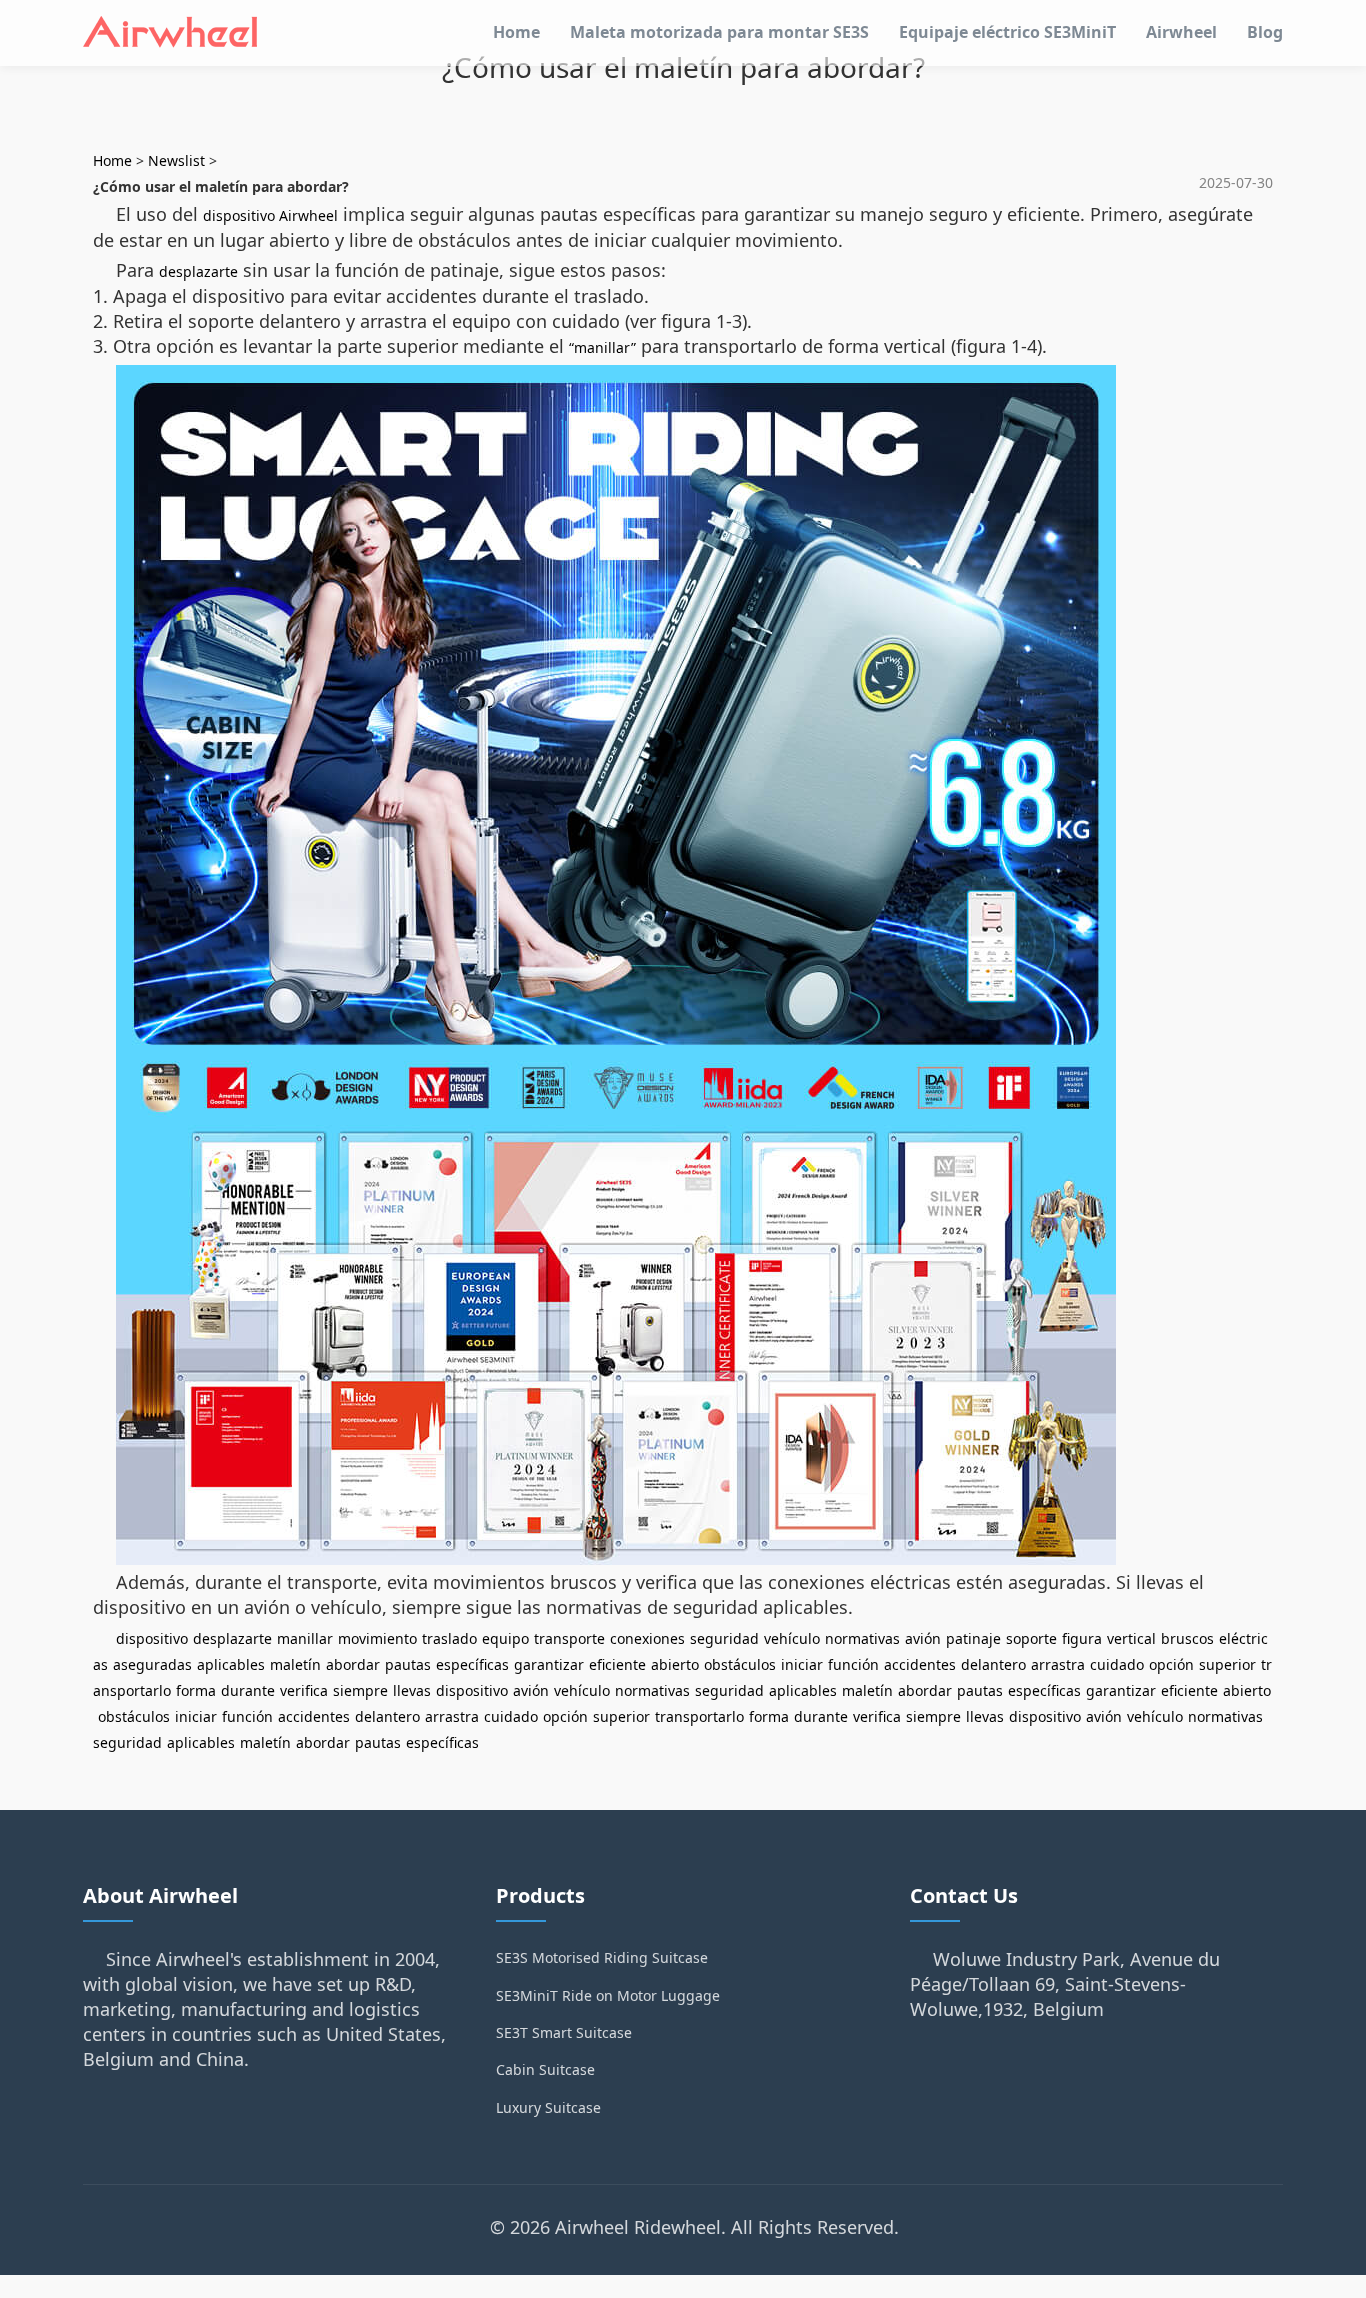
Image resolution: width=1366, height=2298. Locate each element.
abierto (675, 1664)
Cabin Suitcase (545, 2069)
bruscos (1187, 1638)
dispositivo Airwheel (270, 215)
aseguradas (152, 1664)
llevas (412, 1690)
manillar (305, 1638)
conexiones (647, 1638)
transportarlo (699, 1716)
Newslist (176, 160)
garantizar (549, 1664)
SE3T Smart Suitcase (564, 2032)
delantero (993, 1664)
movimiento (377, 1638)
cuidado (1117, 1664)
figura (1082, 1638)
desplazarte (198, 271)
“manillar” (602, 347)
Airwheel (1181, 32)
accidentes (920, 1664)
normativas (862, 1638)
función (853, 1664)
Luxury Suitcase (548, 2107)
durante (248, 1690)
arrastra (1058, 1664)
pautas (408, 1664)
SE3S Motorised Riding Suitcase (602, 1957)
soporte (1031, 1638)
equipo (505, 1638)
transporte (569, 1638)
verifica (304, 1690)
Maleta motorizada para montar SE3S (719, 32)
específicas (472, 1664)
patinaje (973, 1638)
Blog (1265, 32)
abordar (353, 1664)
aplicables (231, 1664)
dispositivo (152, 1638)
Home (516, 32)
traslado (449, 1638)
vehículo (792, 1638)
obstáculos (740, 1664)
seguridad (724, 1638)
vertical (1131, 1638)
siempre (360, 1690)
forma (196, 1690)
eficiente (617, 1664)
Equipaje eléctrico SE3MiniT (1007, 32)
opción (1171, 1664)
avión (923, 1638)
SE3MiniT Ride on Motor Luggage (608, 1995)
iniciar (802, 1664)
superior (1227, 1664)
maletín (295, 1664)
